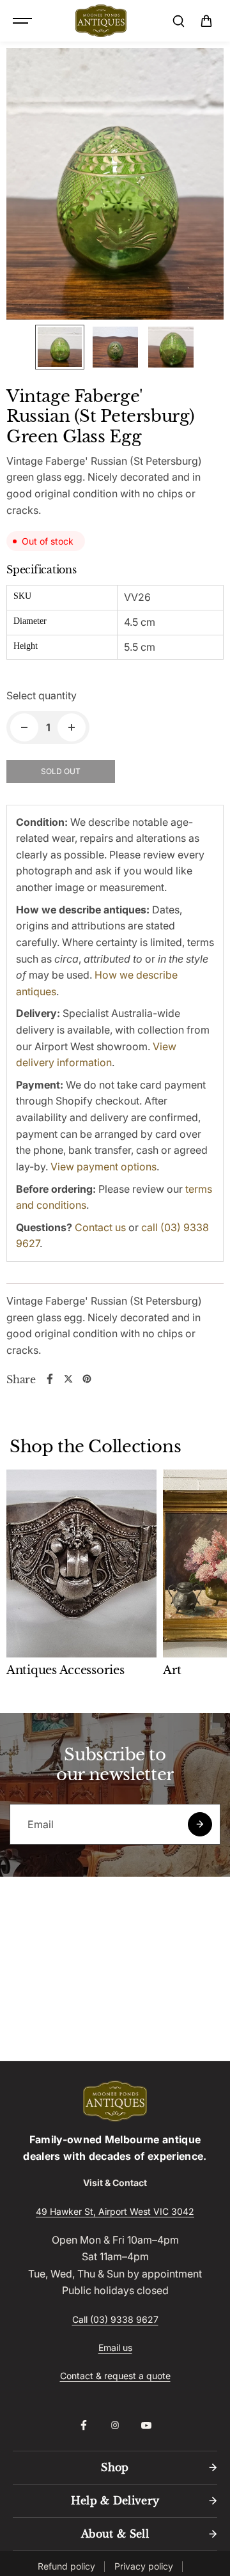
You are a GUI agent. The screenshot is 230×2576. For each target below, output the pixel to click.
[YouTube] (146, 2425)
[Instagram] (115, 2425)
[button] (206, 21)
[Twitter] (68, 1379)
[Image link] (115, 2101)
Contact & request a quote (115, 2376)
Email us (115, 2347)
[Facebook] (50, 1379)
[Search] (178, 21)
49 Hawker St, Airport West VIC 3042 (115, 2211)
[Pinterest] (87, 1379)
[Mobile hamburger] (24, 21)
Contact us (100, 1227)
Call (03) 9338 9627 (115, 2319)
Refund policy (66, 2566)
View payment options (103, 1167)
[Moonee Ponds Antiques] (101, 21)
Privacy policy (144, 2566)
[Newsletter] (200, 1824)
